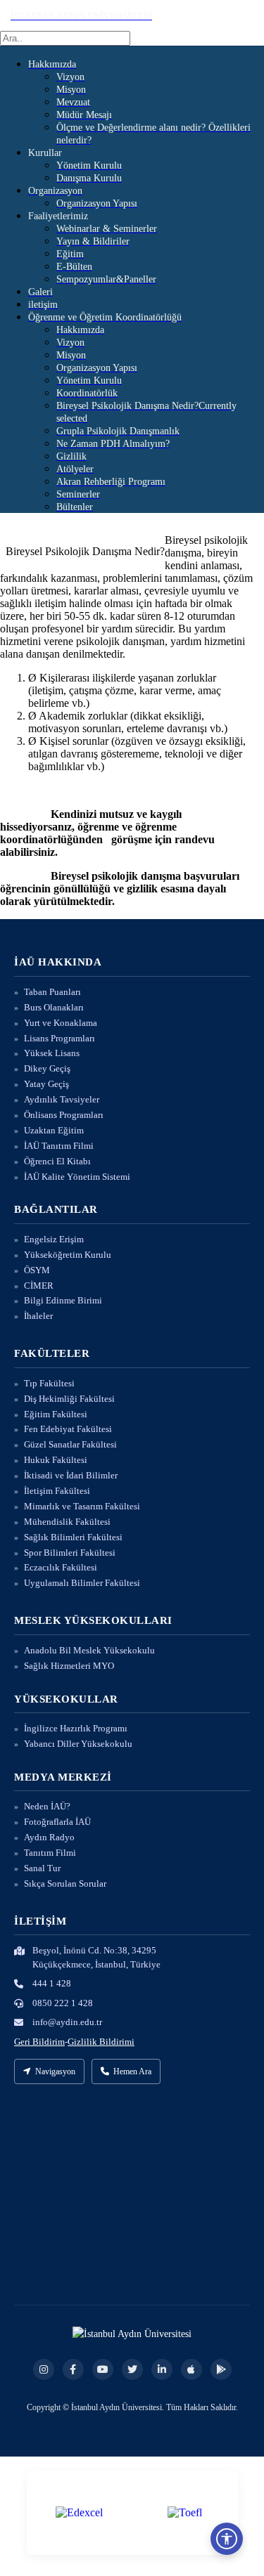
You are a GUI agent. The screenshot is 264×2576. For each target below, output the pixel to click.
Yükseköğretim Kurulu (68, 1255)
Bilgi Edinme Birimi (63, 1300)
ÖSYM (37, 1270)
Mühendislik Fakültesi (67, 1522)
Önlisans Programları (64, 1115)
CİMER (39, 1286)
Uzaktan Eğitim (54, 1130)
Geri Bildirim (39, 2042)
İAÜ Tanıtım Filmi (59, 1146)
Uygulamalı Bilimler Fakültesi (82, 1583)
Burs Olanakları (54, 1007)
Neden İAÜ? (47, 1806)
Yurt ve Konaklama (61, 1023)
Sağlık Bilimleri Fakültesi (73, 1537)
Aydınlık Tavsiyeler (62, 1099)
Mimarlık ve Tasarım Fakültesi (82, 1506)
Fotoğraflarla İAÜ (57, 1822)
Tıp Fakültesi (49, 1383)
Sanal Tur (42, 1868)
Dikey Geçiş (47, 1068)
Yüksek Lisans (52, 1053)
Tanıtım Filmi (50, 1853)
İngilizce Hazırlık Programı (76, 1728)
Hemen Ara (132, 2071)
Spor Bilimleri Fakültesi (70, 1553)
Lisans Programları (59, 1038)
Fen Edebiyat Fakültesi (68, 1429)
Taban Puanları (52, 992)
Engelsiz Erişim (54, 1239)
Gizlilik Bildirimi (101, 2042)
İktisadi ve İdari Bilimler (71, 1475)
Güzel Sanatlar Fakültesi (70, 1444)
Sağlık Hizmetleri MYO (69, 1666)
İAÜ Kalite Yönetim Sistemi (77, 1177)
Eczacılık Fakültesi (61, 1567)
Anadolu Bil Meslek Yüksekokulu (89, 1650)
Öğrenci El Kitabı (57, 1161)
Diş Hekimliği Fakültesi (69, 1399)
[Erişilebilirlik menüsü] (227, 2539)
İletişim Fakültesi (57, 1491)
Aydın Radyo (49, 1837)
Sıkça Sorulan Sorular (65, 1884)
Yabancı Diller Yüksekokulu (78, 1744)
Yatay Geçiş (46, 1084)
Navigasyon (55, 2071)
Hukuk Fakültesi (56, 1460)
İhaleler (38, 1316)
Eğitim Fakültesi (56, 1414)
